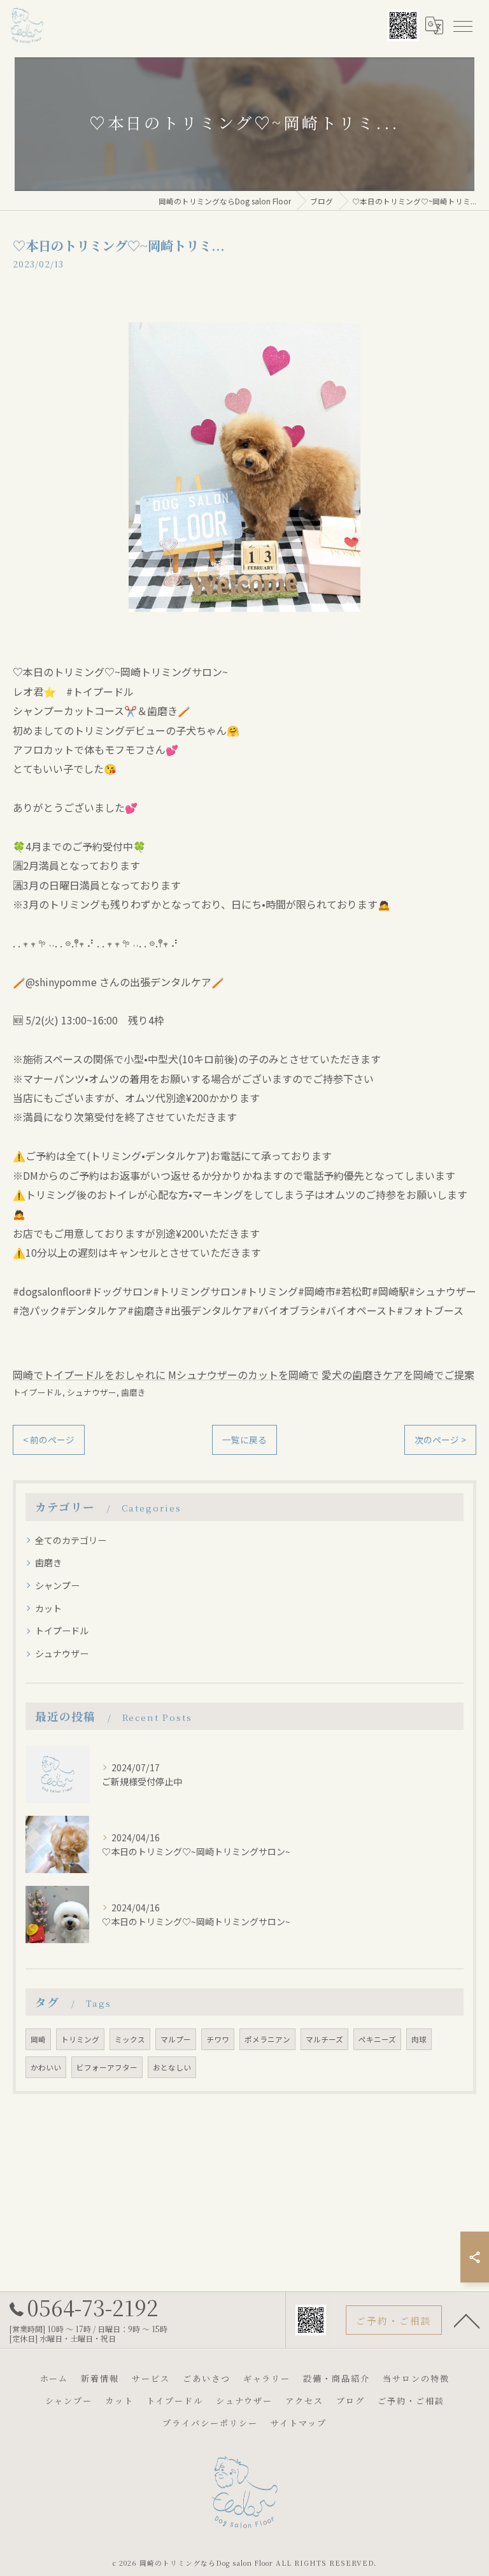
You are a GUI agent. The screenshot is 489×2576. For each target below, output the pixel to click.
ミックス (130, 2039)
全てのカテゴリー (71, 1540)
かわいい (46, 2067)
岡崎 (38, 2039)
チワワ (218, 2039)
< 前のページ (49, 1440)
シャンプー (57, 1585)
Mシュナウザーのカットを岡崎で (244, 1375)
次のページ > (440, 1440)
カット (48, 1608)
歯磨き (133, 1392)
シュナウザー (92, 1392)
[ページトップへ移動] (467, 2320)
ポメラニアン (267, 2039)
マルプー (176, 2039)
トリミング (80, 2039)
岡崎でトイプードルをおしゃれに (89, 1375)
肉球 (419, 2039)
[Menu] (462, 25)
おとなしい (172, 2067)
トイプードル (38, 1392)
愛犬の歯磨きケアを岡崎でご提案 (398, 1375)
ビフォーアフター (107, 2067)
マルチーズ (324, 2039)
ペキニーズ (377, 2039)
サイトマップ (299, 2423)
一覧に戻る (244, 1440)
